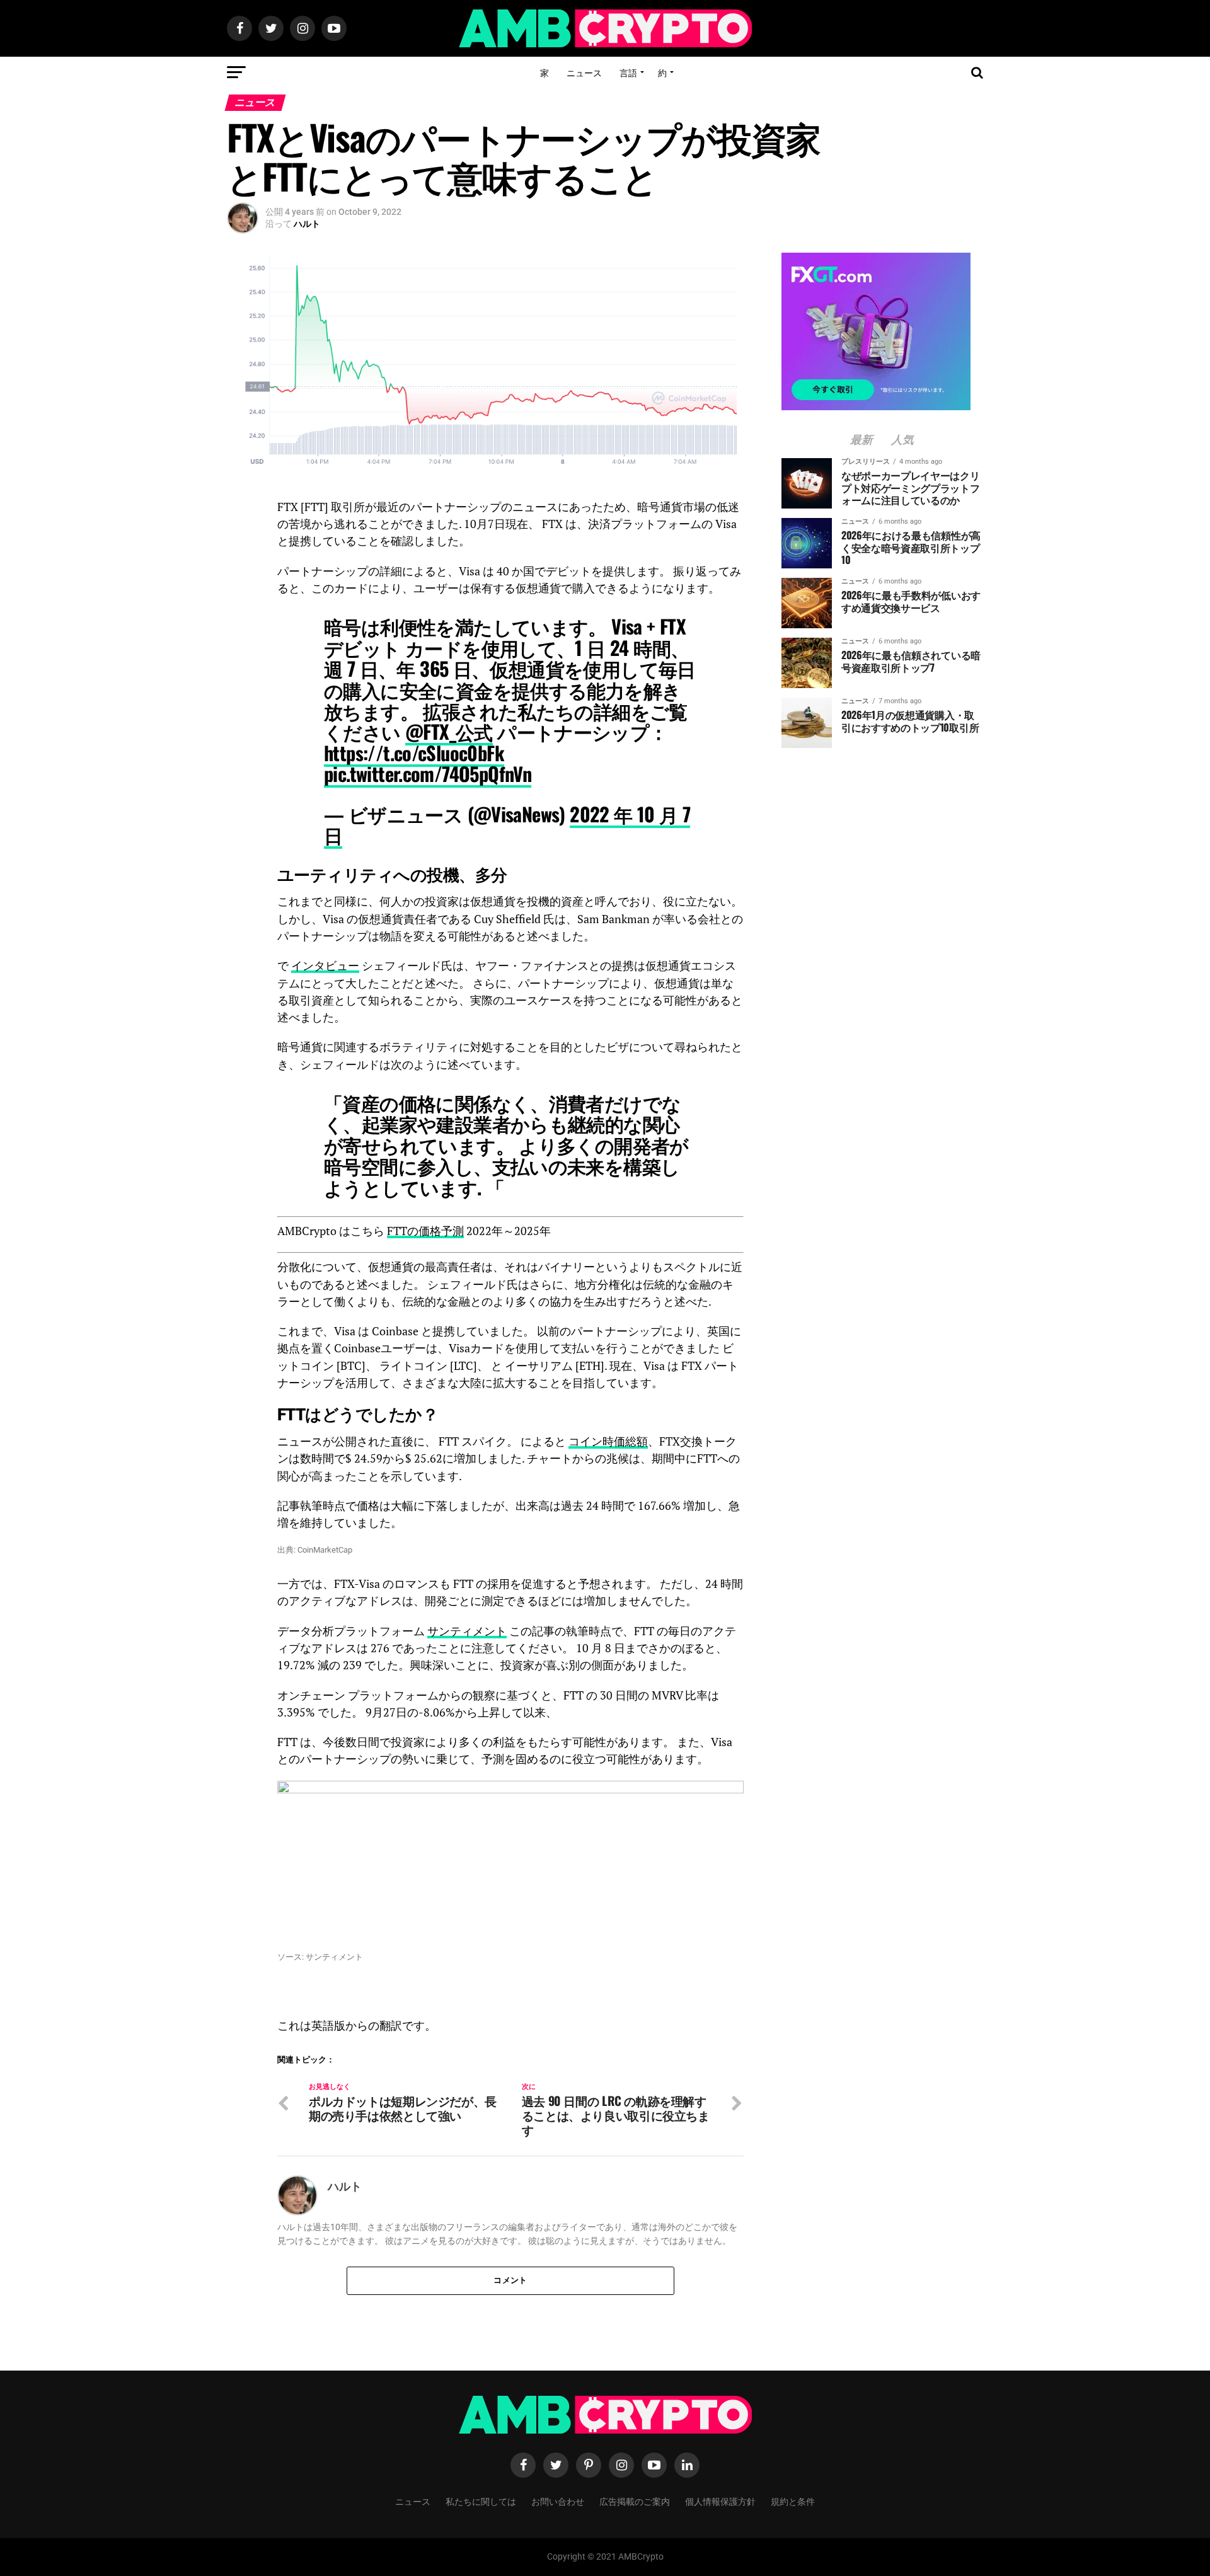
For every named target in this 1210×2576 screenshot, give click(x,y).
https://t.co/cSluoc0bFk (414, 753)
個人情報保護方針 (720, 2501)
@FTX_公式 (449, 731)
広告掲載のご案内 (635, 2501)
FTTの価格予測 (425, 1231)
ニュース (584, 72)
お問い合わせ (558, 2501)
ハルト (307, 224)
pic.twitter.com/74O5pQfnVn (428, 773)
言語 (628, 72)
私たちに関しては (481, 2501)
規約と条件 (793, 2501)
